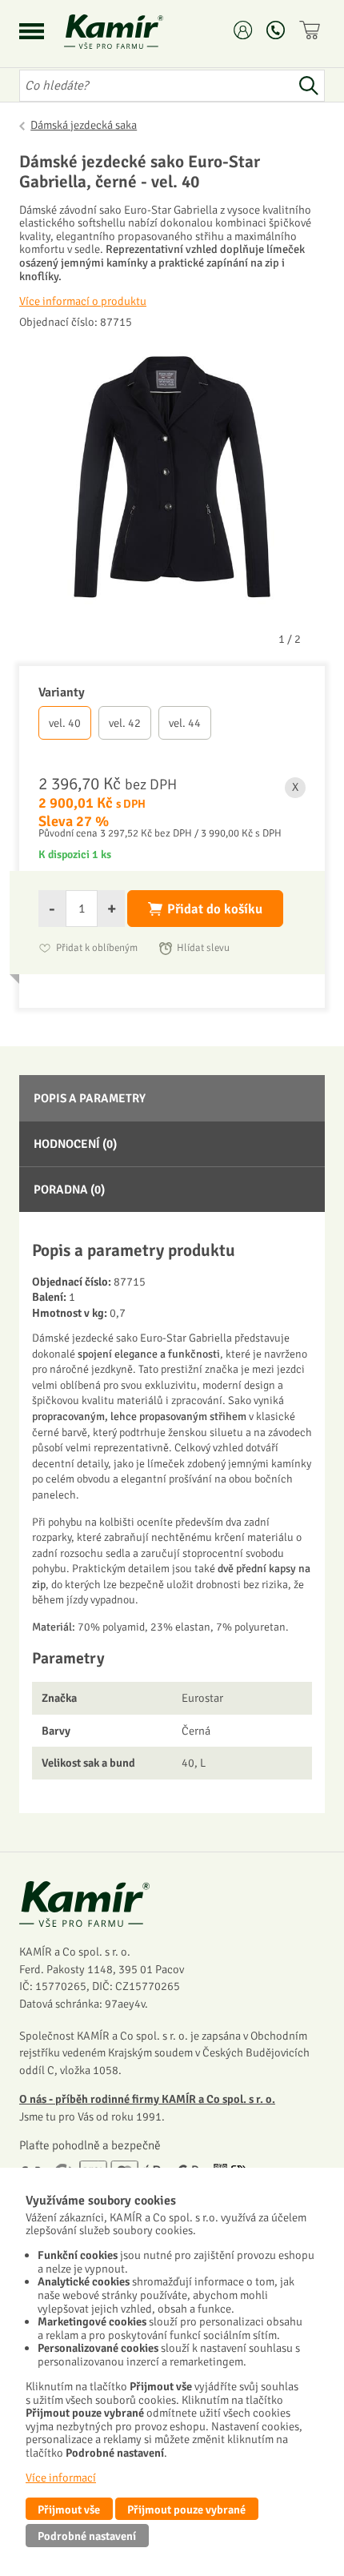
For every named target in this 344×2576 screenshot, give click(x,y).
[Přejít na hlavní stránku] (133, 32)
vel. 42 (125, 723)
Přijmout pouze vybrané (186, 2510)
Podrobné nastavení (87, 2536)
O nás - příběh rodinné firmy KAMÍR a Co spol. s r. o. (147, 2099)
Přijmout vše (69, 2510)
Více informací (61, 2478)
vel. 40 (65, 723)
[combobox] (156, 86)
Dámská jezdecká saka (84, 125)
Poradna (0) (69, 1190)
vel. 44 (185, 723)
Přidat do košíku (215, 909)
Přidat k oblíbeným (97, 948)
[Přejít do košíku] (312, 30)
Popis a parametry (90, 1098)
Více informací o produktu (83, 301)
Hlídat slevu (203, 948)
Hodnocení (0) (75, 1144)
